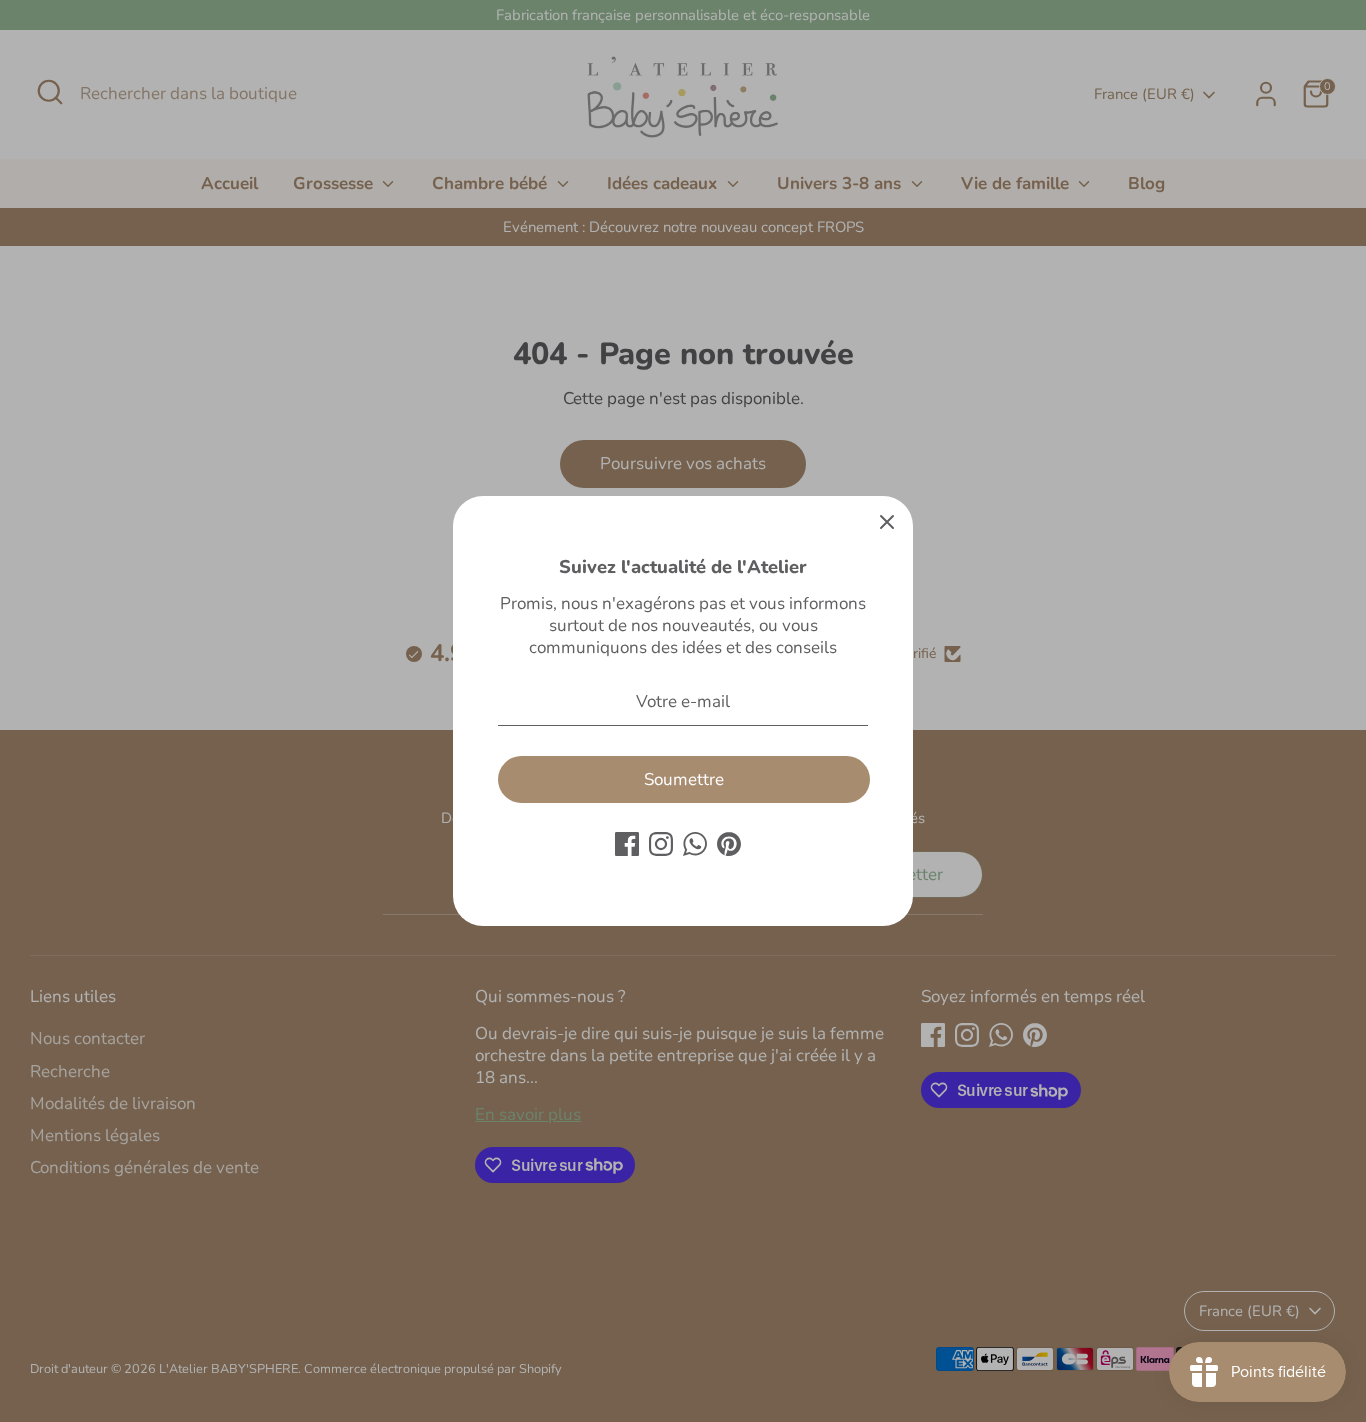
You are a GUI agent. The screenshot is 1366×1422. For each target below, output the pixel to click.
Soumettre (684, 779)
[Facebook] (627, 844)
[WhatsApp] (695, 844)
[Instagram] (661, 844)
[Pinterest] (729, 844)
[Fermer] (887, 522)
